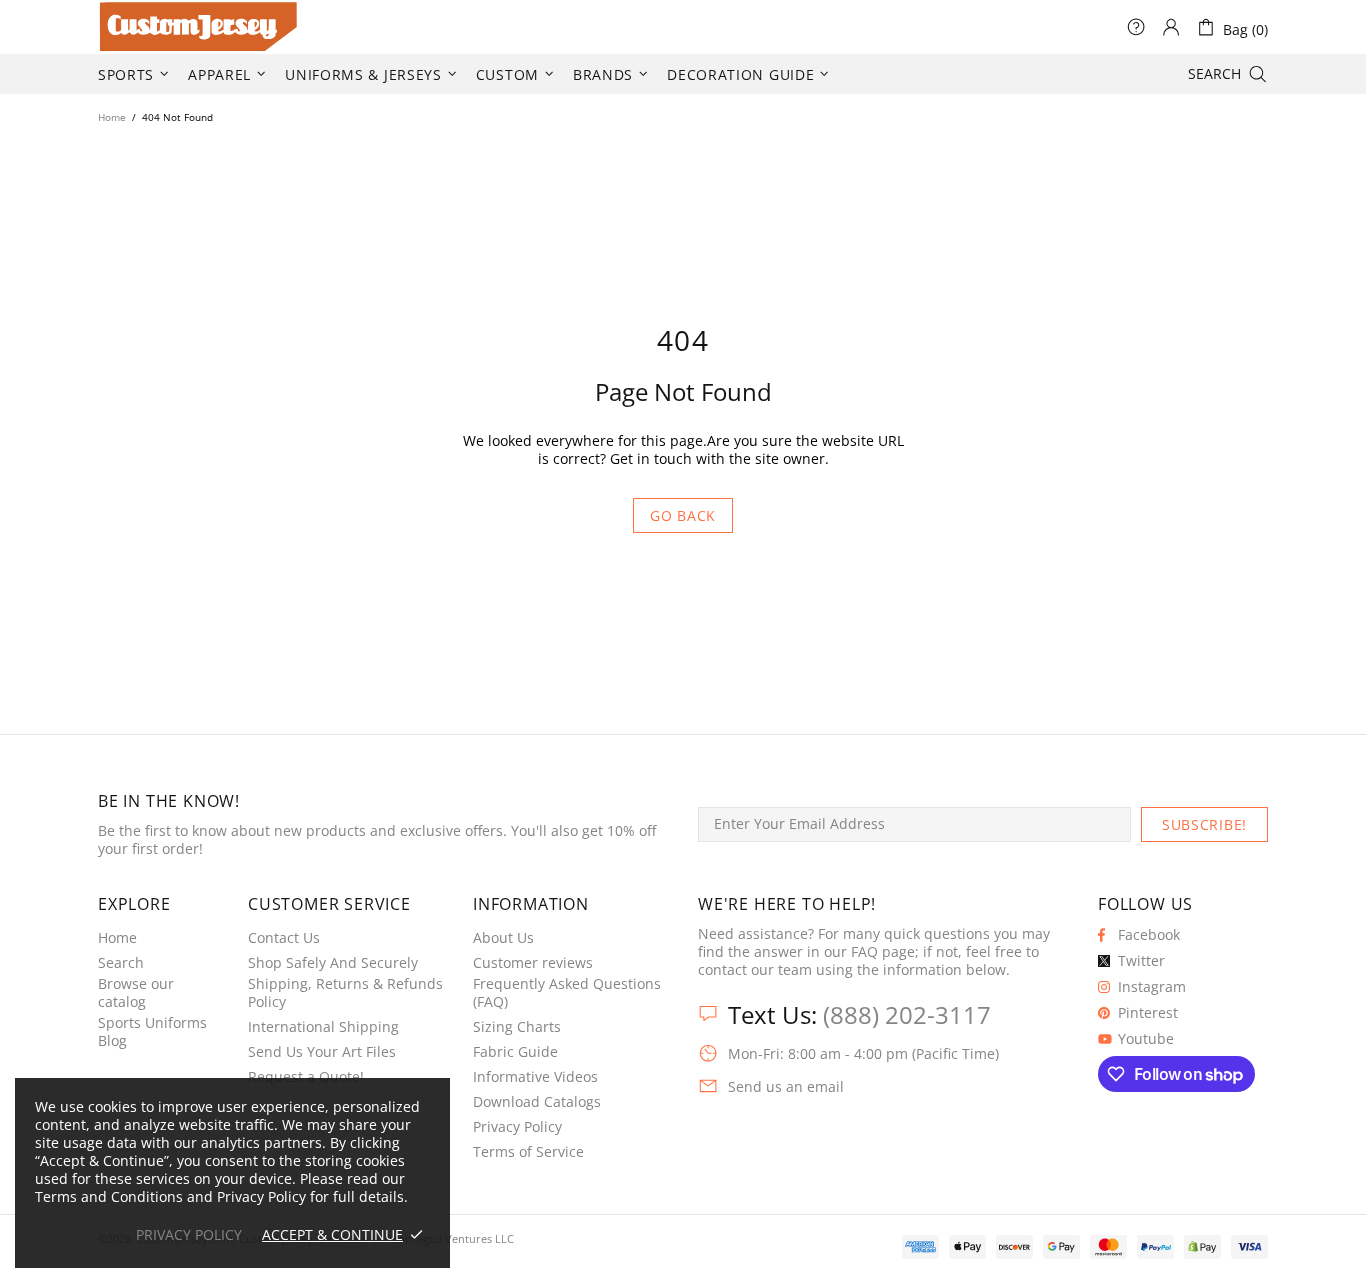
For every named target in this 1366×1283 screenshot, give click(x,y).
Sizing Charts (517, 1027)
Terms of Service (528, 1152)
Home (112, 117)
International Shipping (323, 1027)
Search (121, 963)
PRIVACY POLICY (189, 1235)
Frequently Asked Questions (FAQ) (567, 993)
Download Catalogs (537, 1102)
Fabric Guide (515, 1052)
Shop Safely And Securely (333, 963)
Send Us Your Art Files (322, 1052)
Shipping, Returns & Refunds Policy (345, 993)
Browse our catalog (136, 993)
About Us (503, 938)
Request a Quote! (306, 1077)
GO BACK (683, 515)
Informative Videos (535, 1077)
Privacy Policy (517, 1127)
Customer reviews (533, 963)
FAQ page (883, 952)
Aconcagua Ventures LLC (450, 1238)
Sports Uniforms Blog (152, 1032)
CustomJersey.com (123, 27)
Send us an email (786, 1087)
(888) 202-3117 (907, 1014)
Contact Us (284, 938)
